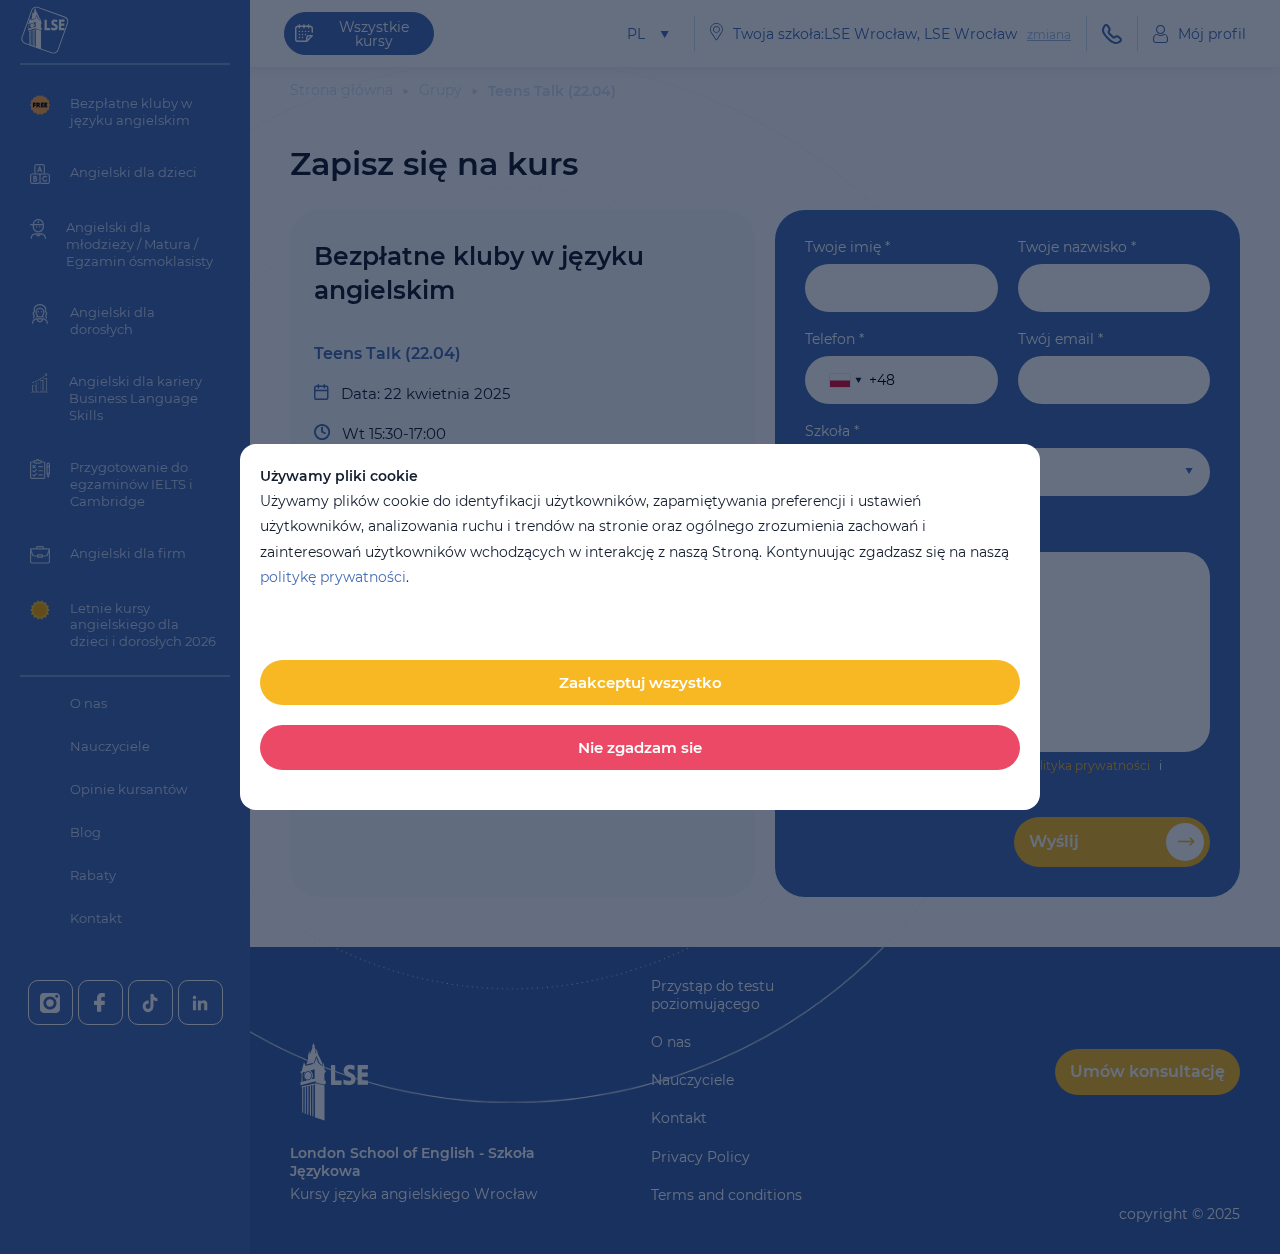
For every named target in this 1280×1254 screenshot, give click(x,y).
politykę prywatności (333, 577)
